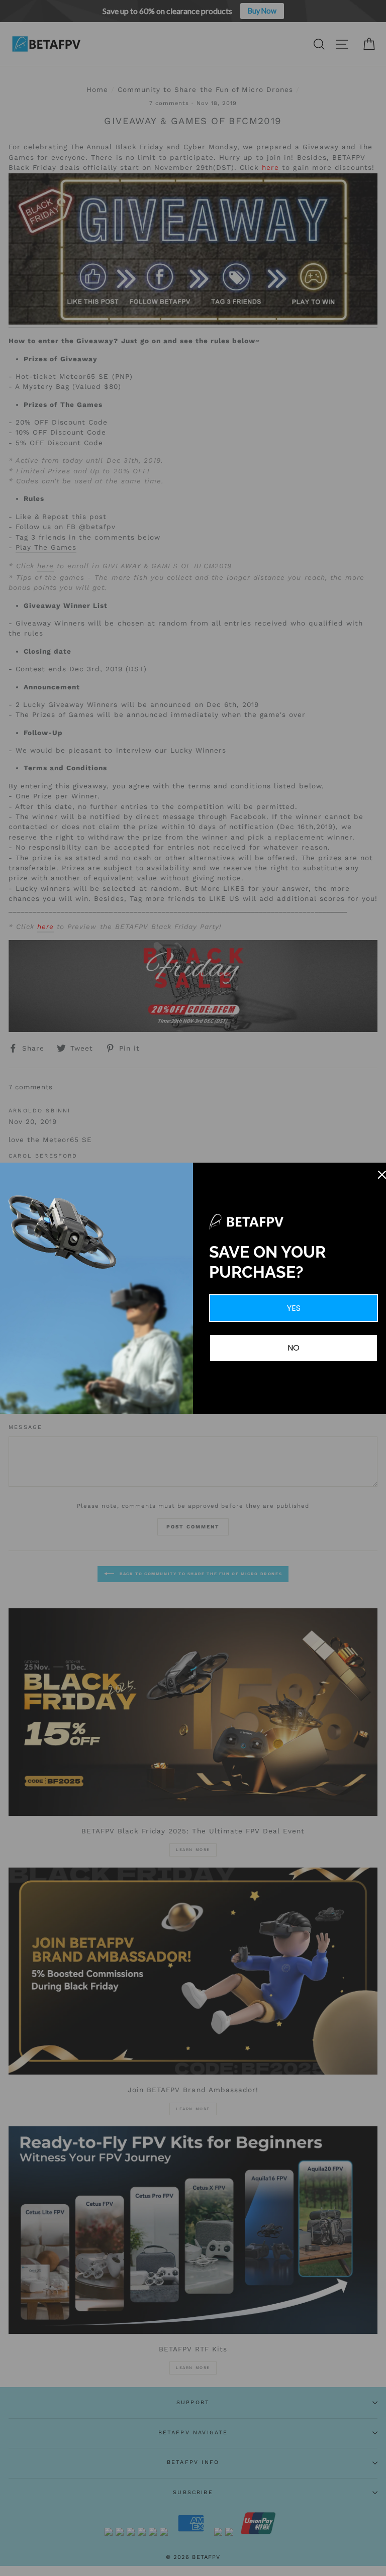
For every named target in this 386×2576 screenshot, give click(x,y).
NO (294, 1348)
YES (294, 1308)
